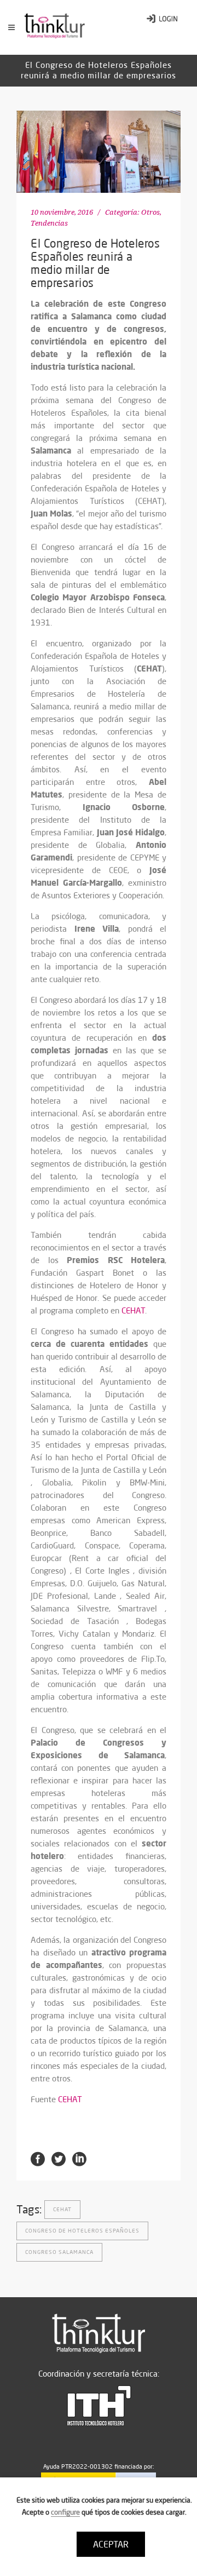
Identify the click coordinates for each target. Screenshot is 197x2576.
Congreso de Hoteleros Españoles (82, 2231)
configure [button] (65, 2512)
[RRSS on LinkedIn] (79, 2158)
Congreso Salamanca (59, 2252)
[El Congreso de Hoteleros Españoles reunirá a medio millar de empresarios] (99, 152)
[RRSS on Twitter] (59, 2158)
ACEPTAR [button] (111, 2544)
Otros (150, 212)
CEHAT (133, 1310)
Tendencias (49, 223)
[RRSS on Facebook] (38, 2158)
